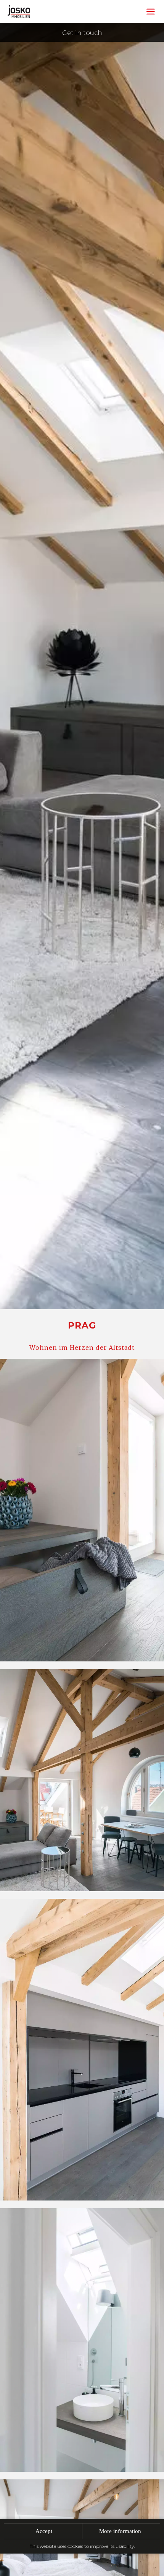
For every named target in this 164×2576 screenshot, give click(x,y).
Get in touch (82, 33)
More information (120, 2531)
